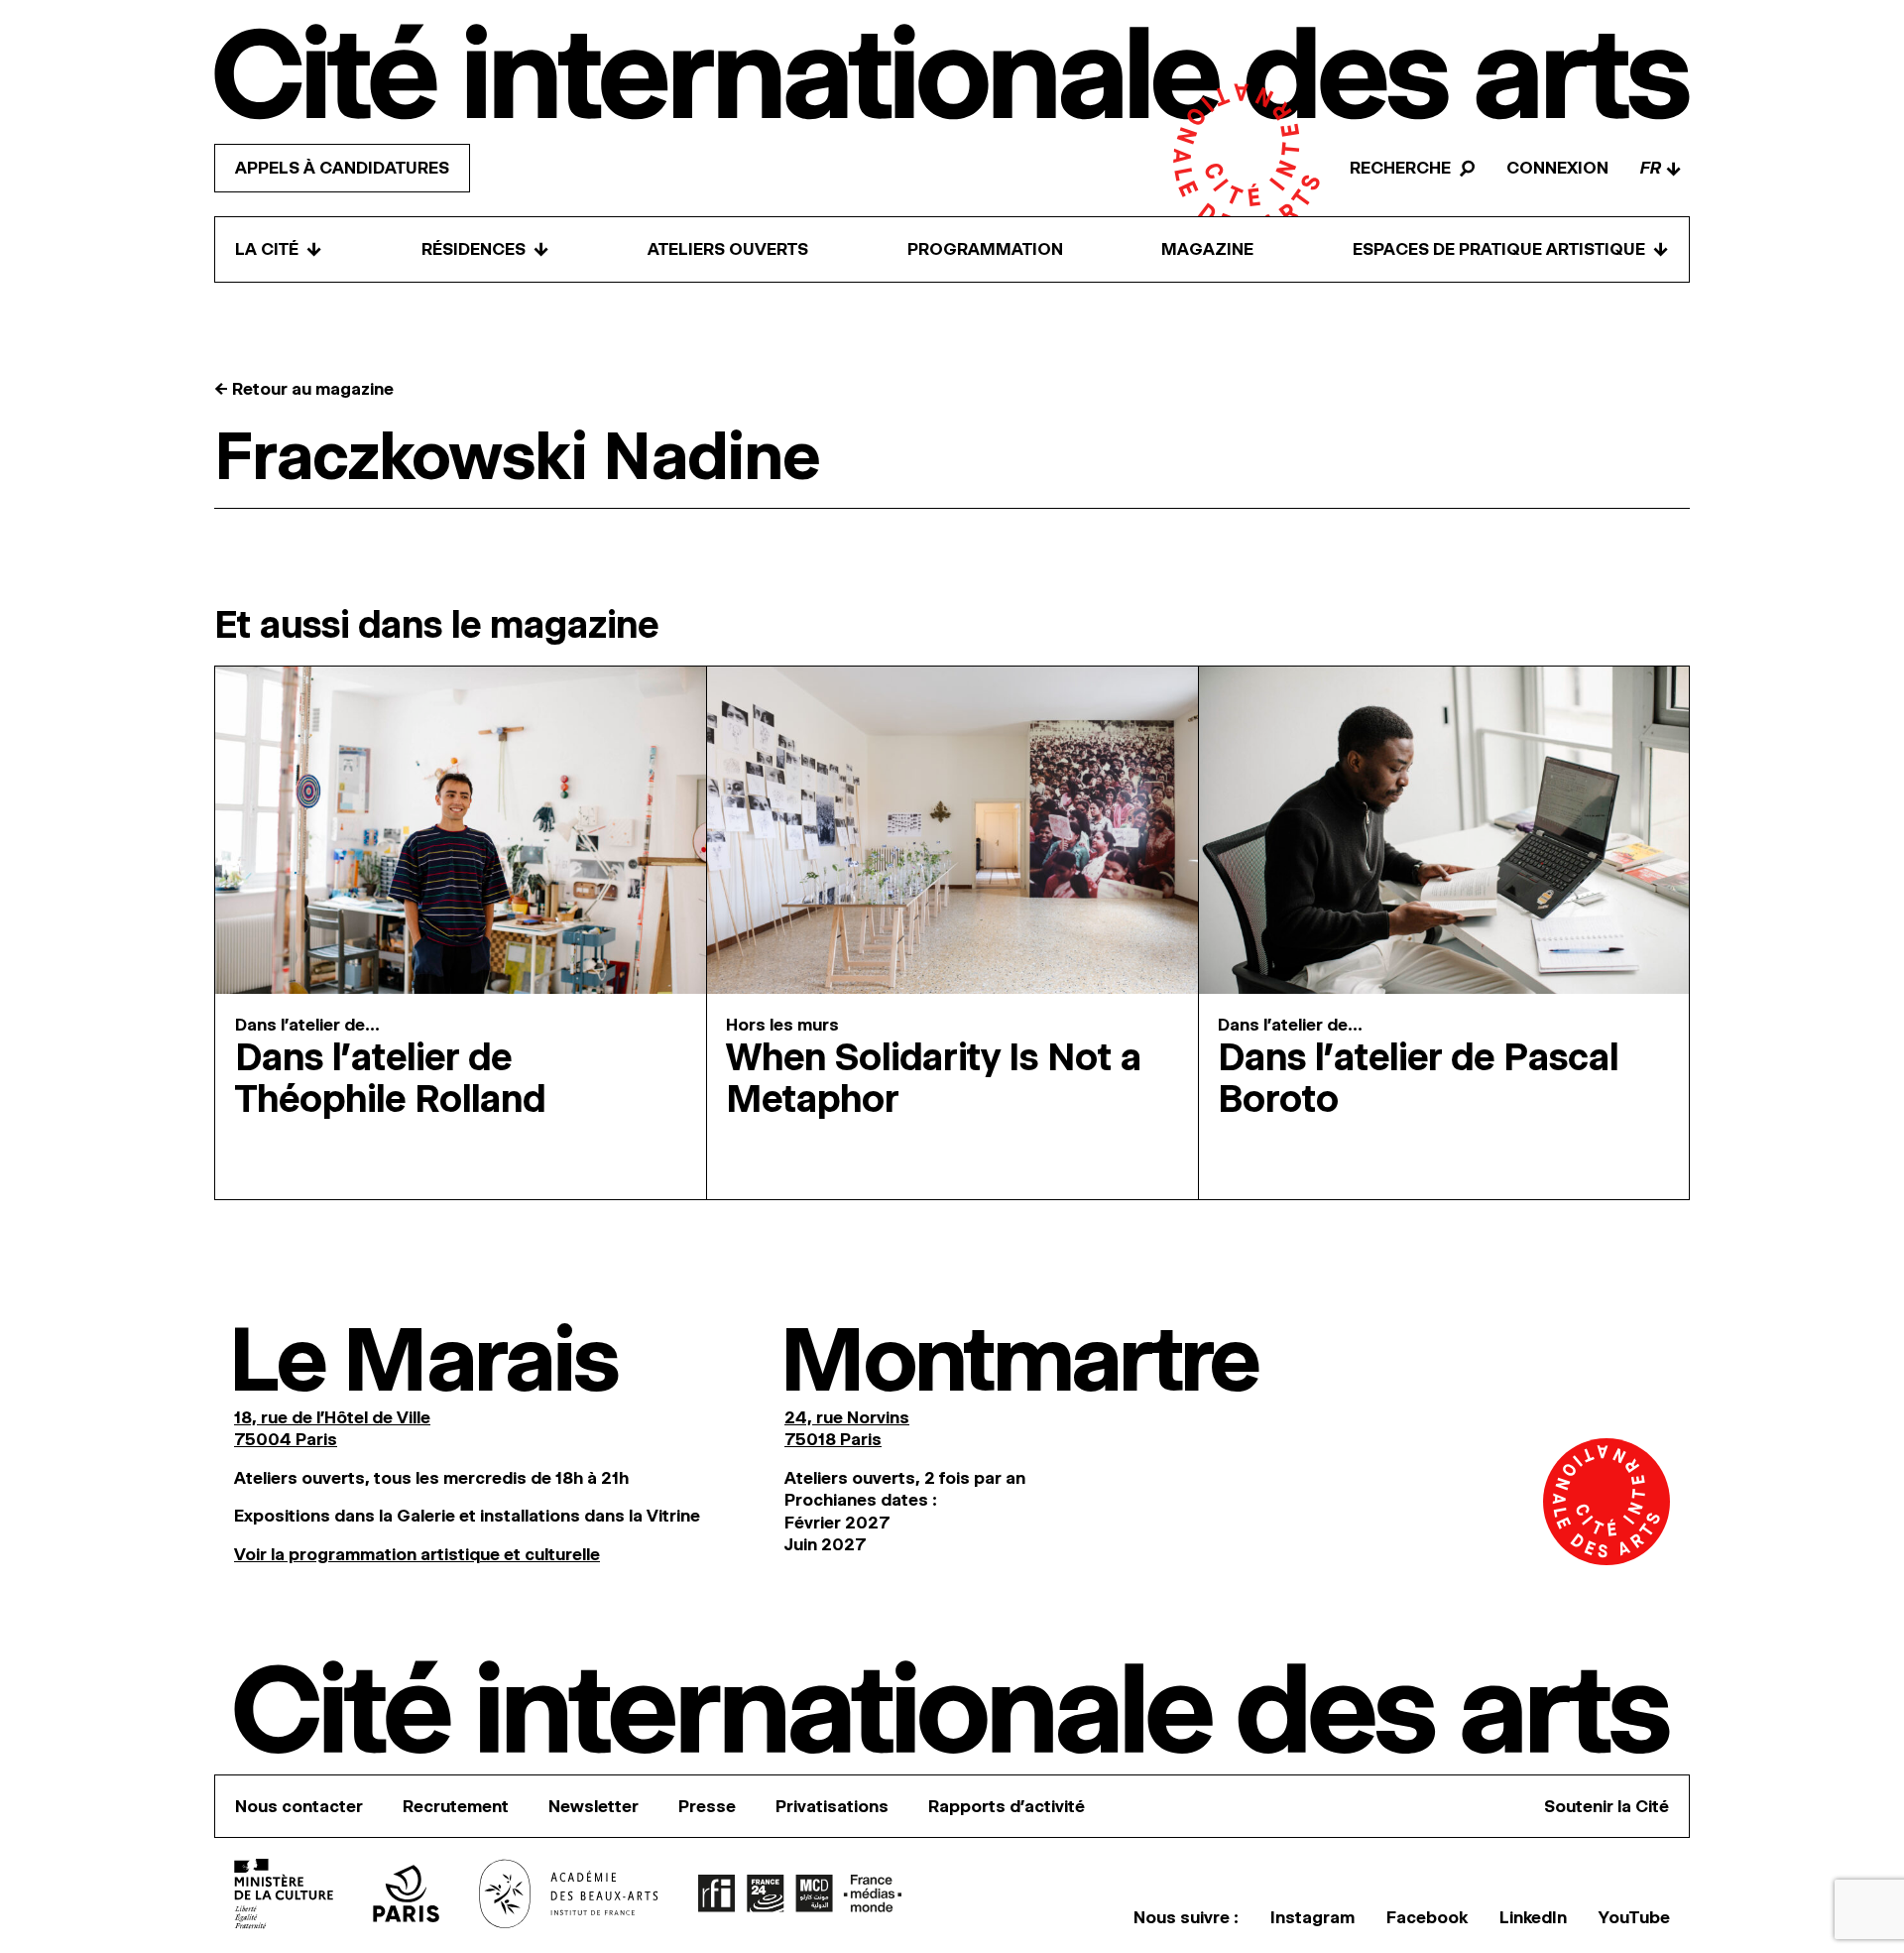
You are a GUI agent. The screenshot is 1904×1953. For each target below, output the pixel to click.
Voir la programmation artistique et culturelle (417, 1554)
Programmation (985, 250)
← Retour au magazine (304, 389)
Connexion (1557, 169)
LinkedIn (1533, 1917)
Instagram (1312, 1917)
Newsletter (594, 1806)
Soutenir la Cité (1606, 1806)
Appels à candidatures (342, 169)
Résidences (485, 249)
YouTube (1634, 1917)
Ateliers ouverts (728, 250)
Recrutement (456, 1806)
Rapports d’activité (1007, 1806)
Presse (707, 1806)
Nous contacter (299, 1806)
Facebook (1427, 1917)
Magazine (1207, 250)
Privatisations (832, 1806)
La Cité (279, 249)
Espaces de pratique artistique (1511, 249)
